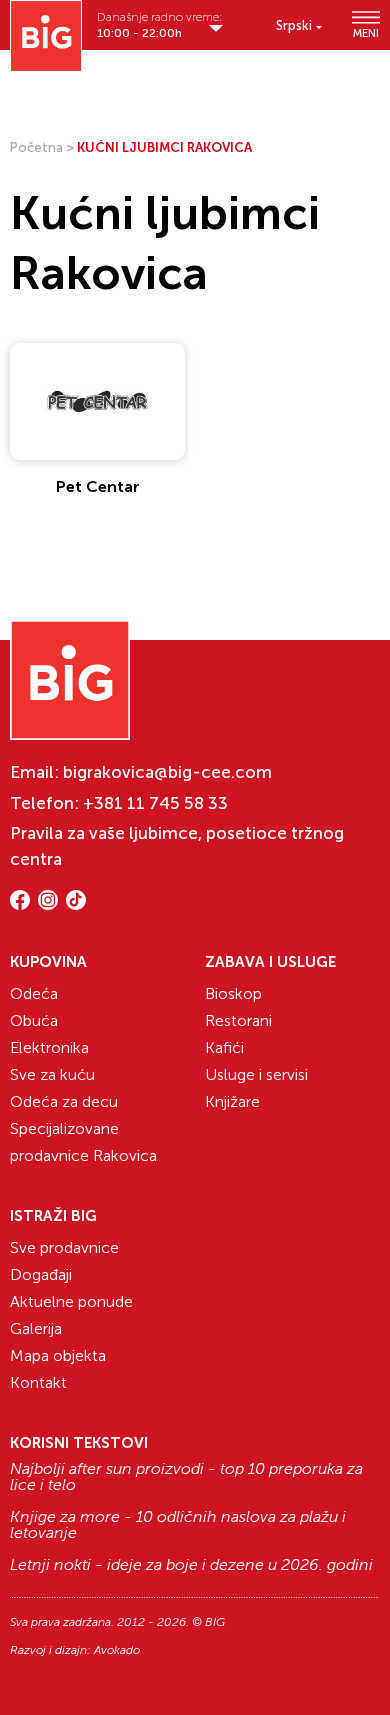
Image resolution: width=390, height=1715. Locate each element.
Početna (36, 147)
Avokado (117, 1650)
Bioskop (233, 993)
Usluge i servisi (256, 1074)
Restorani (238, 1020)
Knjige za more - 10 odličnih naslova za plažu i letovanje (178, 1525)
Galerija (36, 1328)
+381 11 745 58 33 (155, 803)
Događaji (41, 1274)
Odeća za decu (64, 1101)
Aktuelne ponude (71, 1301)
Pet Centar (98, 486)
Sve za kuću (52, 1074)
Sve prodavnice (64, 1247)
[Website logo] (46, 36)
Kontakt (38, 1382)
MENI (366, 33)
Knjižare (232, 1101)
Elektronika (49, 1047)
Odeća (34, 993)
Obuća (34, 1020)
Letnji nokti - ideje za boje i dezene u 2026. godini (191, 1565)
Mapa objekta (58, 1355)
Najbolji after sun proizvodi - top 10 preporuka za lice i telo (186, 1477)
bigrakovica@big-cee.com (167, 772)
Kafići (224, 1047)
